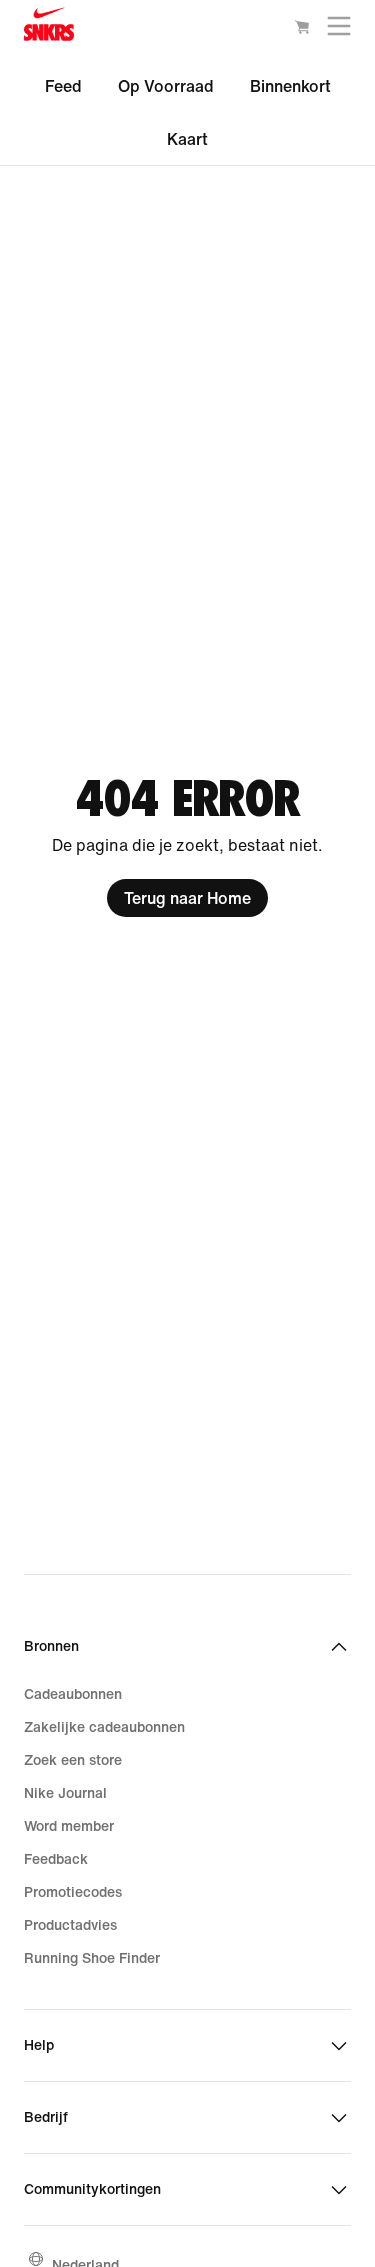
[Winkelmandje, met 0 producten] (302, 30)
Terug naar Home (187, 898)
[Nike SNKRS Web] (49, 28)
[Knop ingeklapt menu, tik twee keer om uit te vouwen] (339, 30)
